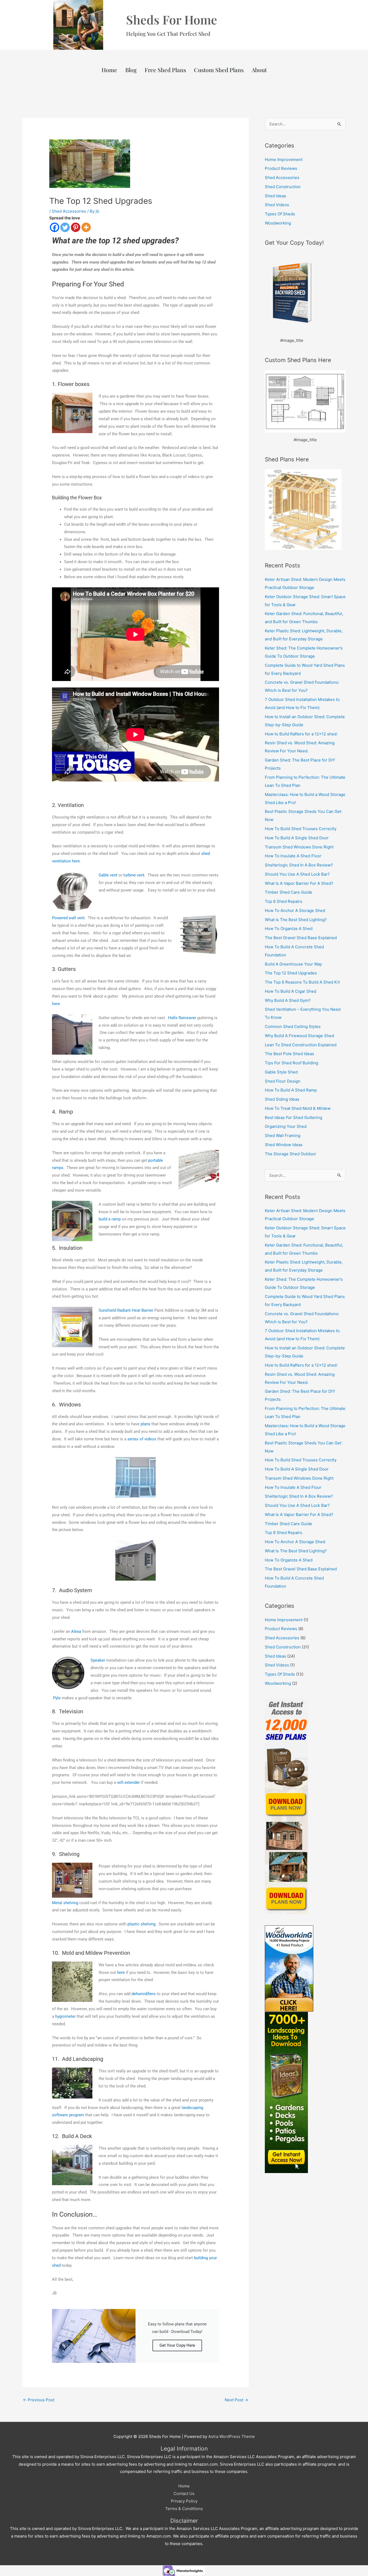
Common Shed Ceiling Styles (293, 1026)
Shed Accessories (69, 211)
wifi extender (129, 1782)
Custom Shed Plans (219, 70)
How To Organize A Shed (289, 929)
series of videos (142, 1439)
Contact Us (184, 2493)
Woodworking (278, 223)
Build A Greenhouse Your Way (293, 964)
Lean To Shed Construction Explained (301, 1045)
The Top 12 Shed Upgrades (291, 973)
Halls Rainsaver (182, 1018)
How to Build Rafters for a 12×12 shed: (301, 734)
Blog (131, 70)
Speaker (98, 1660)
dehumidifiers (144, 1994)
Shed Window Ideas (284, 1145)
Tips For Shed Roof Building (291, 1063)
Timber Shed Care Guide (289, 892)
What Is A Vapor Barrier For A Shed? (299, 883)
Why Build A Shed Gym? (288, 1000)
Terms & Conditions (184, 2509)
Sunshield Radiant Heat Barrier (126, 1310)
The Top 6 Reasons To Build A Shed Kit (302, 982)
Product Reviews (281, 168)
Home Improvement (284, 159)
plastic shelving (141, 1924)
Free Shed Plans (165, 70)
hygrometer (65, 2016)
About (259, 70)
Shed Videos (277, 205)
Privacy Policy (184, 2501)
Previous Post (39, 2400)
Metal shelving (65, 1903)
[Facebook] (55, 227)
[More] (86, 227)
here (56, 1004)
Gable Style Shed (281, 1072)
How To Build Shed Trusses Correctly (301, 829)
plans (145, 1424)
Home (109, 70)
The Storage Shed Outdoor (291, 1154)
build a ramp (110, 1219)
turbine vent (134, 875)
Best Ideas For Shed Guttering (294, 1117)
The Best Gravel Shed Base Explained (301, 938)
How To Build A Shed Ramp (291, 1090)
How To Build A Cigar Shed (291, 991)
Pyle (57, 1698)
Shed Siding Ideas (282, 1099)
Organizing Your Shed (286, 1126)
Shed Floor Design (283, 1081)
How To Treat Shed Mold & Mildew (298, 1108)
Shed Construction (283, 187)
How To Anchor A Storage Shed (295, 910)
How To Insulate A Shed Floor (293, 856)
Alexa (76, 1631)
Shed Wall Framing (283, 1136)
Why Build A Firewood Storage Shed (299, 1036)
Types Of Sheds (280, 214)
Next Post (236, 2400)
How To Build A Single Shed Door (297, 838)
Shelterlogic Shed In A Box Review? (299, 865)
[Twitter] (65, 227)
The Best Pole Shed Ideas (289, 1054)
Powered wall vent (68, 918)
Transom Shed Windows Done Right (299, 847)
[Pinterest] (76, 227)
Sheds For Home (172, 19)
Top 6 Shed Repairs (284, 901)
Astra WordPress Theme (232, 2436)
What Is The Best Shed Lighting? (296, 920)
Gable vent (108, 875)
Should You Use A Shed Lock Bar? (297, 874)
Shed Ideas (275, 196)
